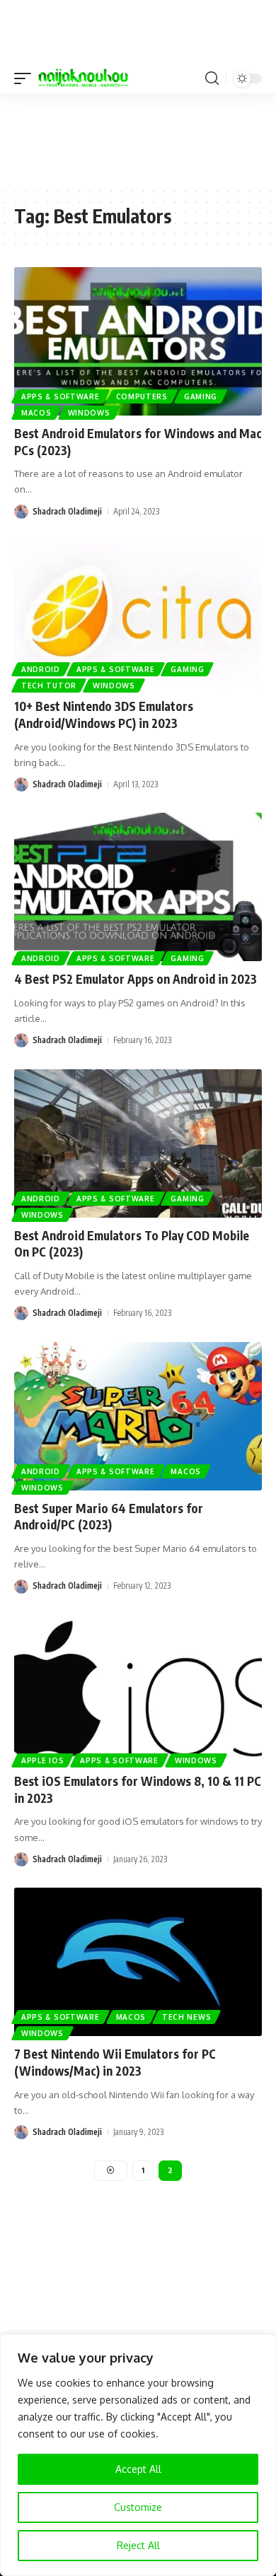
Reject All (138, 2545)
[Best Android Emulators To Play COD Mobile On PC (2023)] (138, 1143)
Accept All (138, 2469)
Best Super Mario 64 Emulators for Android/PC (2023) (109, 1517)
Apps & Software (61, 396)
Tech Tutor (49, 686)
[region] (138, 2455)
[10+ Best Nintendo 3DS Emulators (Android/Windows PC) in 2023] (138, 614)
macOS (36, 413)
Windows (89, 413)
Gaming (201, 396)
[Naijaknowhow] (83, 78)
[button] (26, 78)
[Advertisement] (138, 139)
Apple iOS (42, 1760)
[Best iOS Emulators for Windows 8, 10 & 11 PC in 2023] (138, 1689)
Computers (142, 396)
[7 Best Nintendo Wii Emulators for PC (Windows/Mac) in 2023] (138, 1962)
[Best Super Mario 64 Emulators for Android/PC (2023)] (138, 1416)
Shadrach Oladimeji (67, 511)
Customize (138, 2507)
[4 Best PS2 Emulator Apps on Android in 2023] (138, 887)
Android (41, 669)
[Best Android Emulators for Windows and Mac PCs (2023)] (138, 341)
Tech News (186, 2017)
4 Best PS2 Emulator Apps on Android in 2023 (136, 979)
